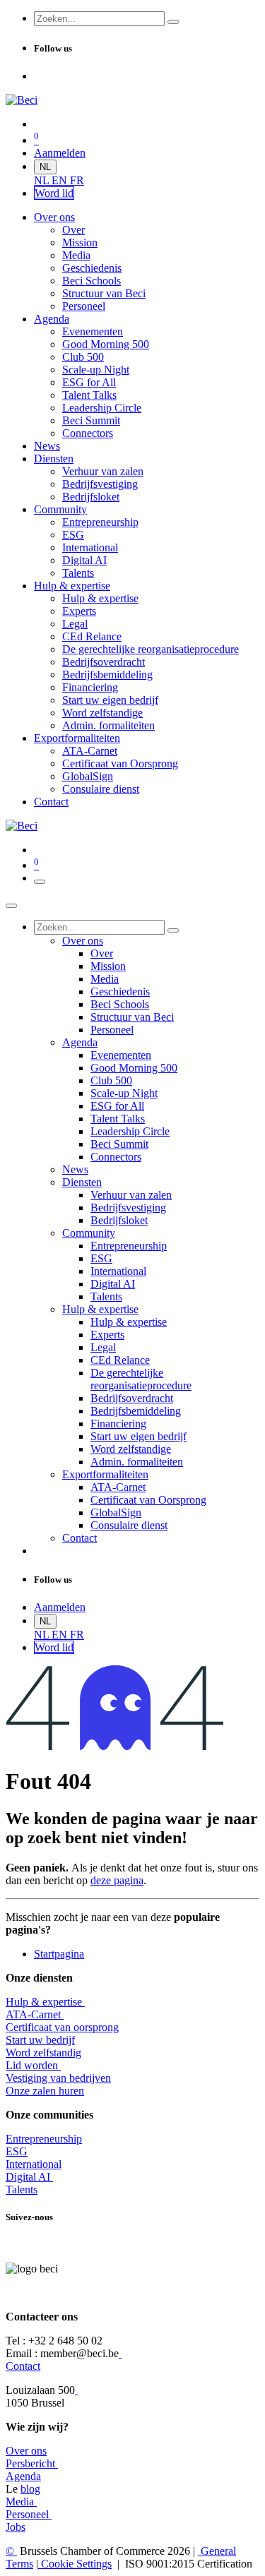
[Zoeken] (173, 22)
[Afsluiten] (11, 906)
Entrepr (44, 2139)
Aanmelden (60, 153)
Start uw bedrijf (40, 2040)
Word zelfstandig (43, 2053)
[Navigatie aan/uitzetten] (40, 882)
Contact (23, 2366)
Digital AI (28, 2177)
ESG (17, 2151)
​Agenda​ (23, 2476)
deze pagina (117, 1880)
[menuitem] (43, 180)
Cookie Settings (75, 2564)
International (34, 2164)
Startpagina (59, 1954)
